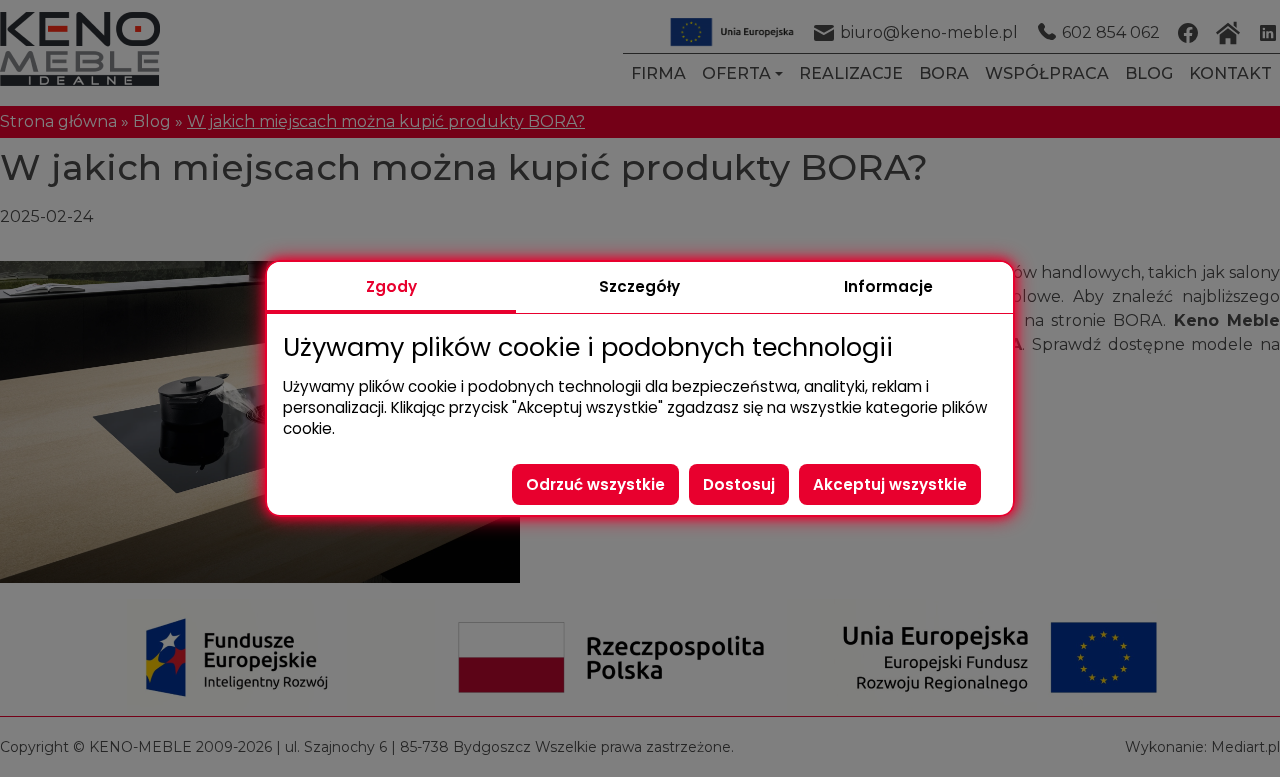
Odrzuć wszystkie (595, 484)
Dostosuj (739, 484)
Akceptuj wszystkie (890, 484)
